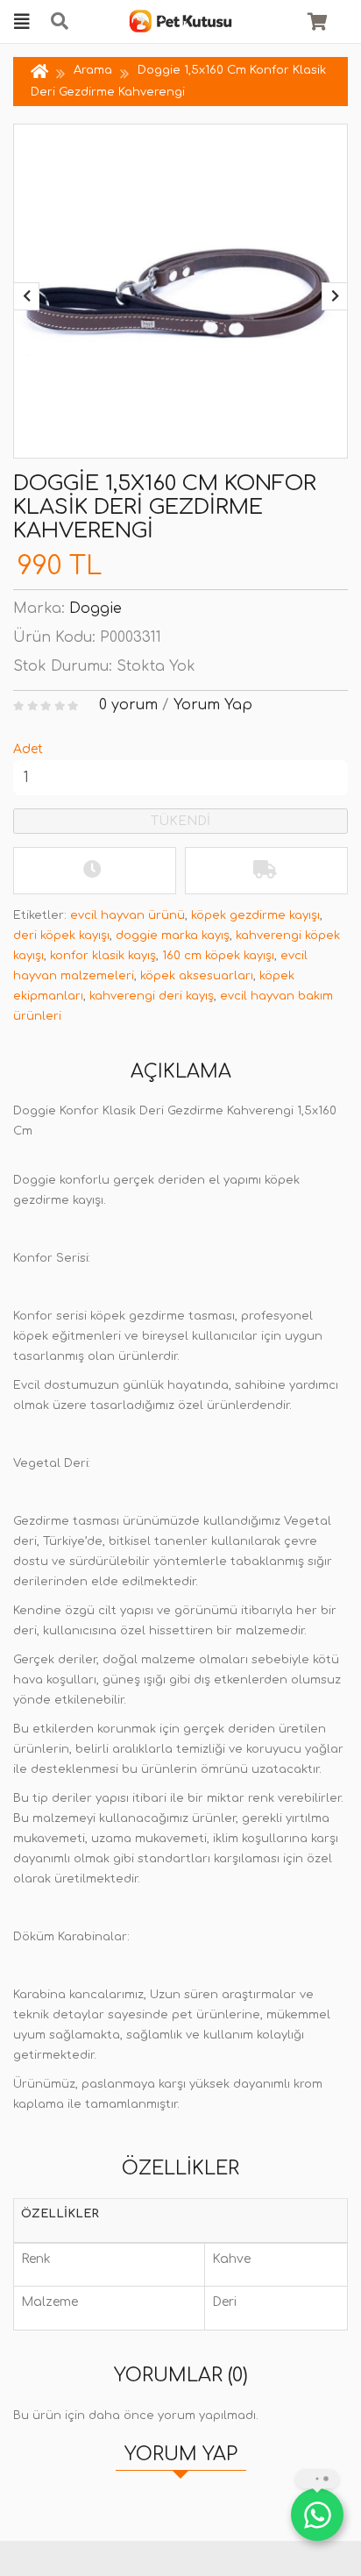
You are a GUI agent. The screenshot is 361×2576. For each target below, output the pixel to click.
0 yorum (128, 705)
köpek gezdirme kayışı (255, 915)
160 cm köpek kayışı (218, 956)
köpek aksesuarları (197, 976)
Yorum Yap (213, 705)
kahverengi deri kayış (152, 996)
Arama (93, 70)
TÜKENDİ (180, 821)
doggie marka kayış (173, 936)
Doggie (96, 608)
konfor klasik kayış (103, 956)
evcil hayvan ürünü (127, 915)
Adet (28, 749)
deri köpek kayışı (61, 936)
